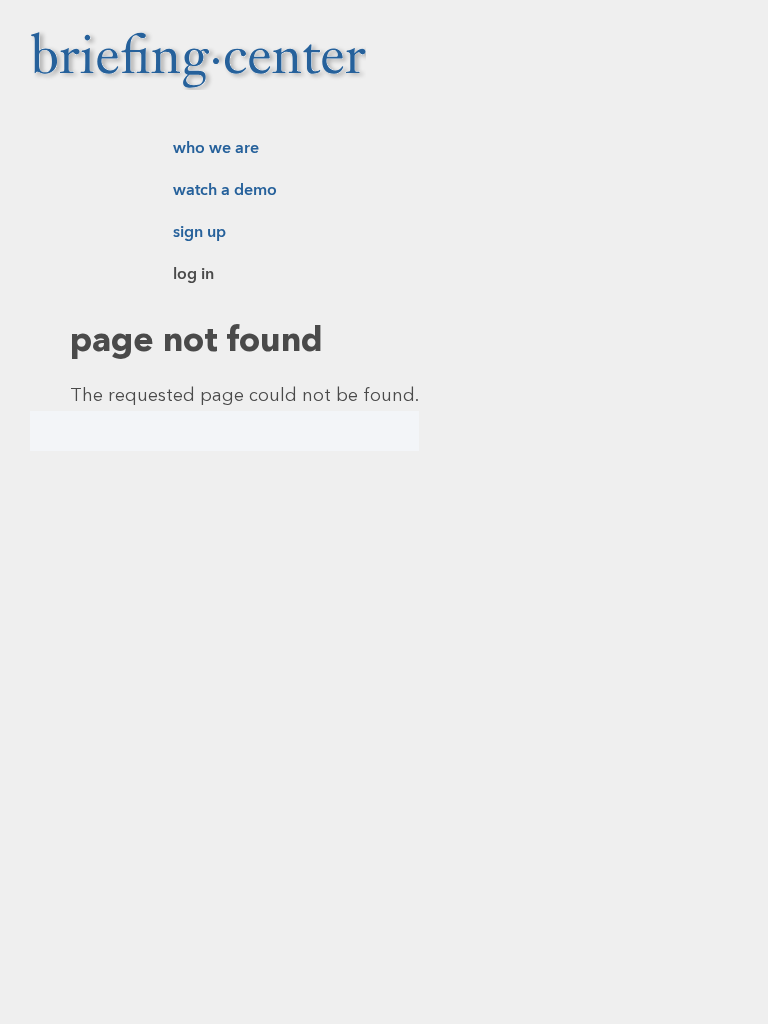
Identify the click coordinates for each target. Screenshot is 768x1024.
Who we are (216, 148)
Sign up (199, 232)
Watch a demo (225, 190)
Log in (193, 274)
